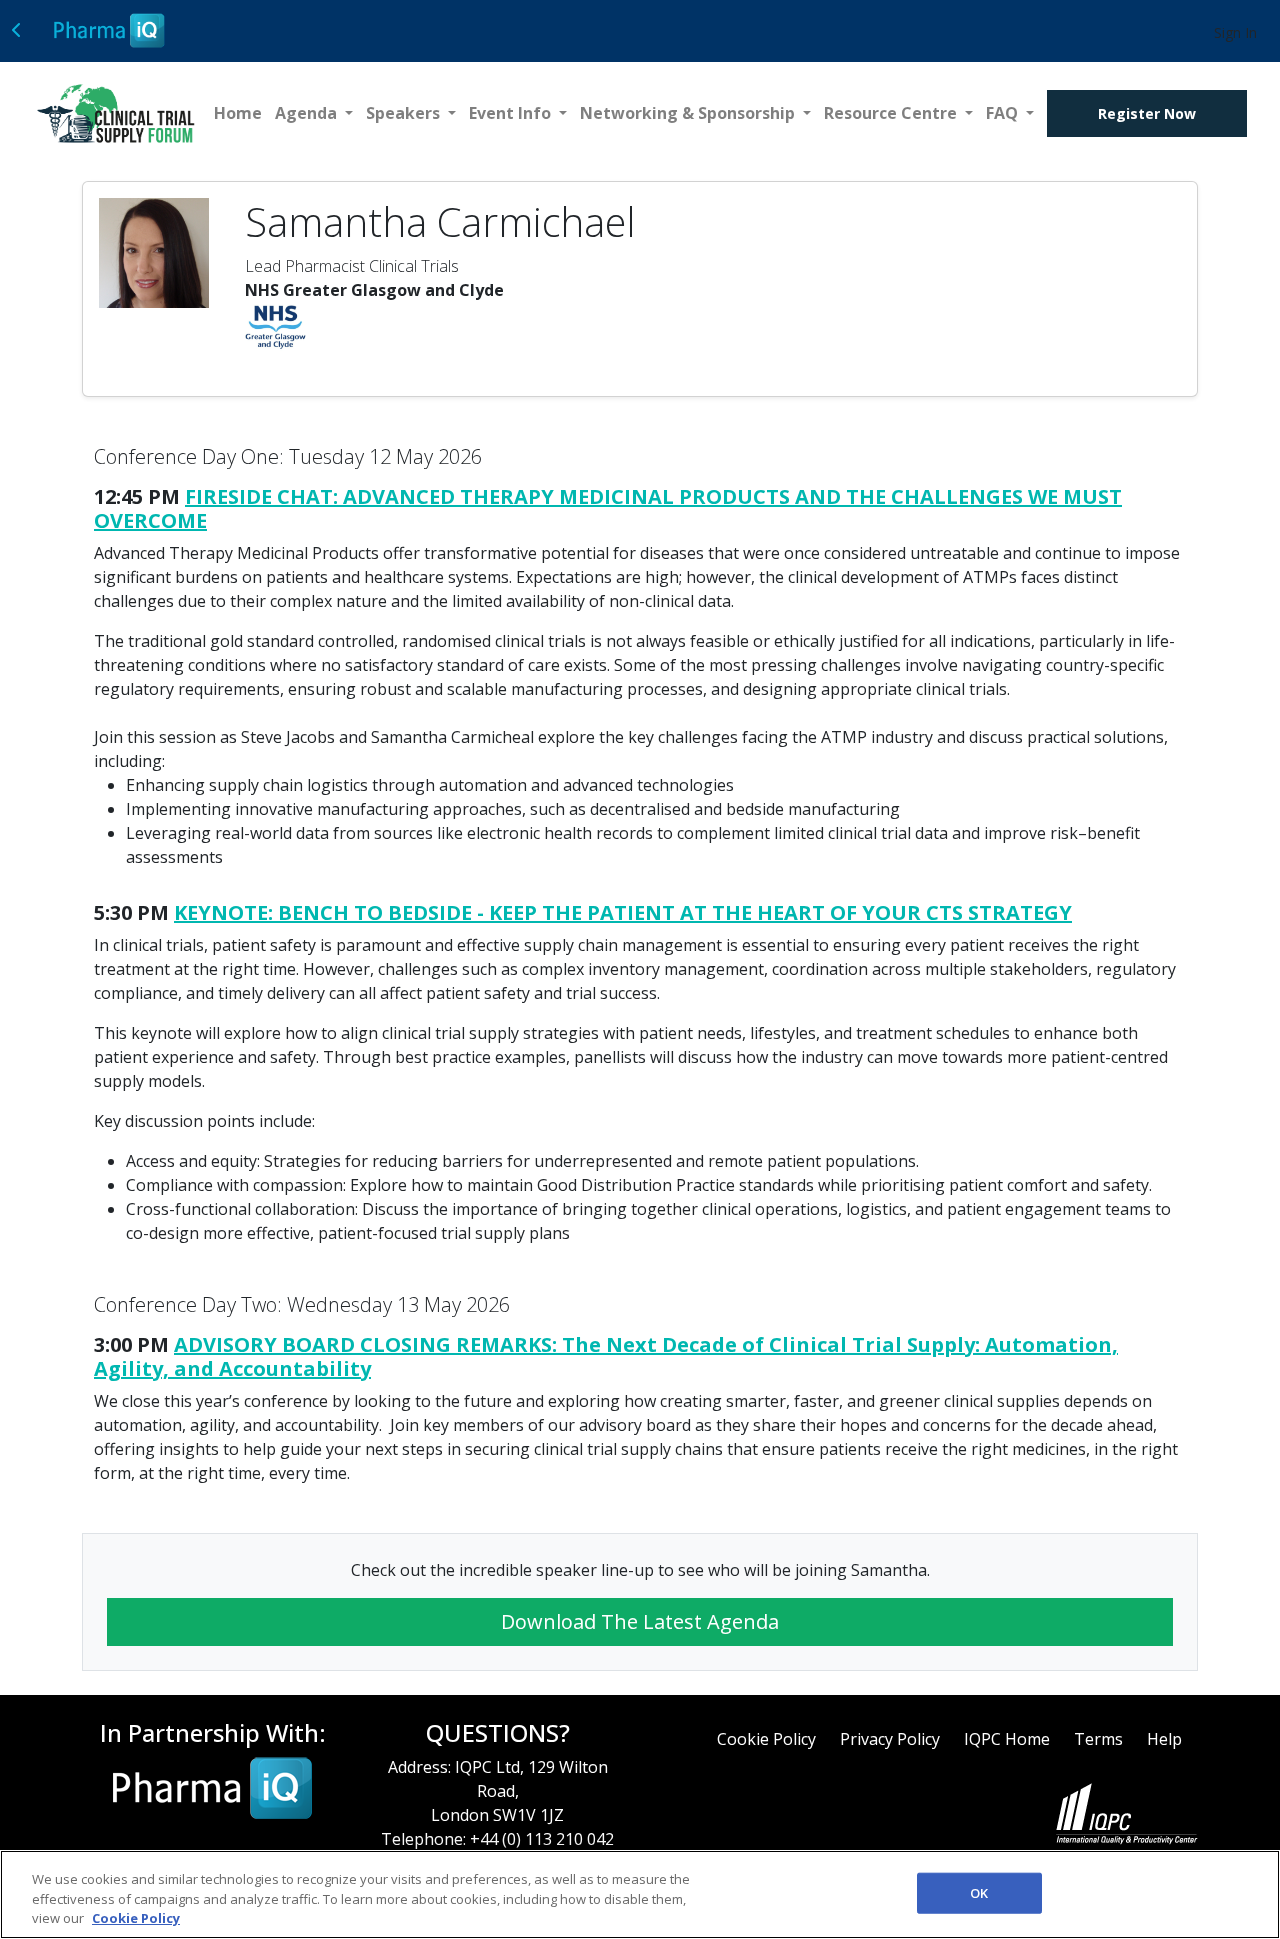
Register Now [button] (1147, 113)
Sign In (1235, 32)
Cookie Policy (766, 1739)
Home (238, 113)
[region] (640, 1894)
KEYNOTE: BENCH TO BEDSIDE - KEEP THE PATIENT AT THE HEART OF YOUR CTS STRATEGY (623, 912)
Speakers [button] (405, 113)
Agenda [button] (308, 113)
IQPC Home (1007, 1739)
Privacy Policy (890, 1739)
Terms (1098, 1739)
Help (1164, 1739)
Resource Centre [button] (892, 113)
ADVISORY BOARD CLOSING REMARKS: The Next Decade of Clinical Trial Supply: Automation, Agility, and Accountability (606, 1356)
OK (979, 1892)
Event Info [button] (512, 113)
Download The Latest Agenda (640, 1621)
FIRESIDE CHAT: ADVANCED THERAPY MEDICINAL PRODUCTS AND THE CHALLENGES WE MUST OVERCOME (608, 508)
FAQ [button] (1004, 113)
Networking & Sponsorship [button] (689, 113)
